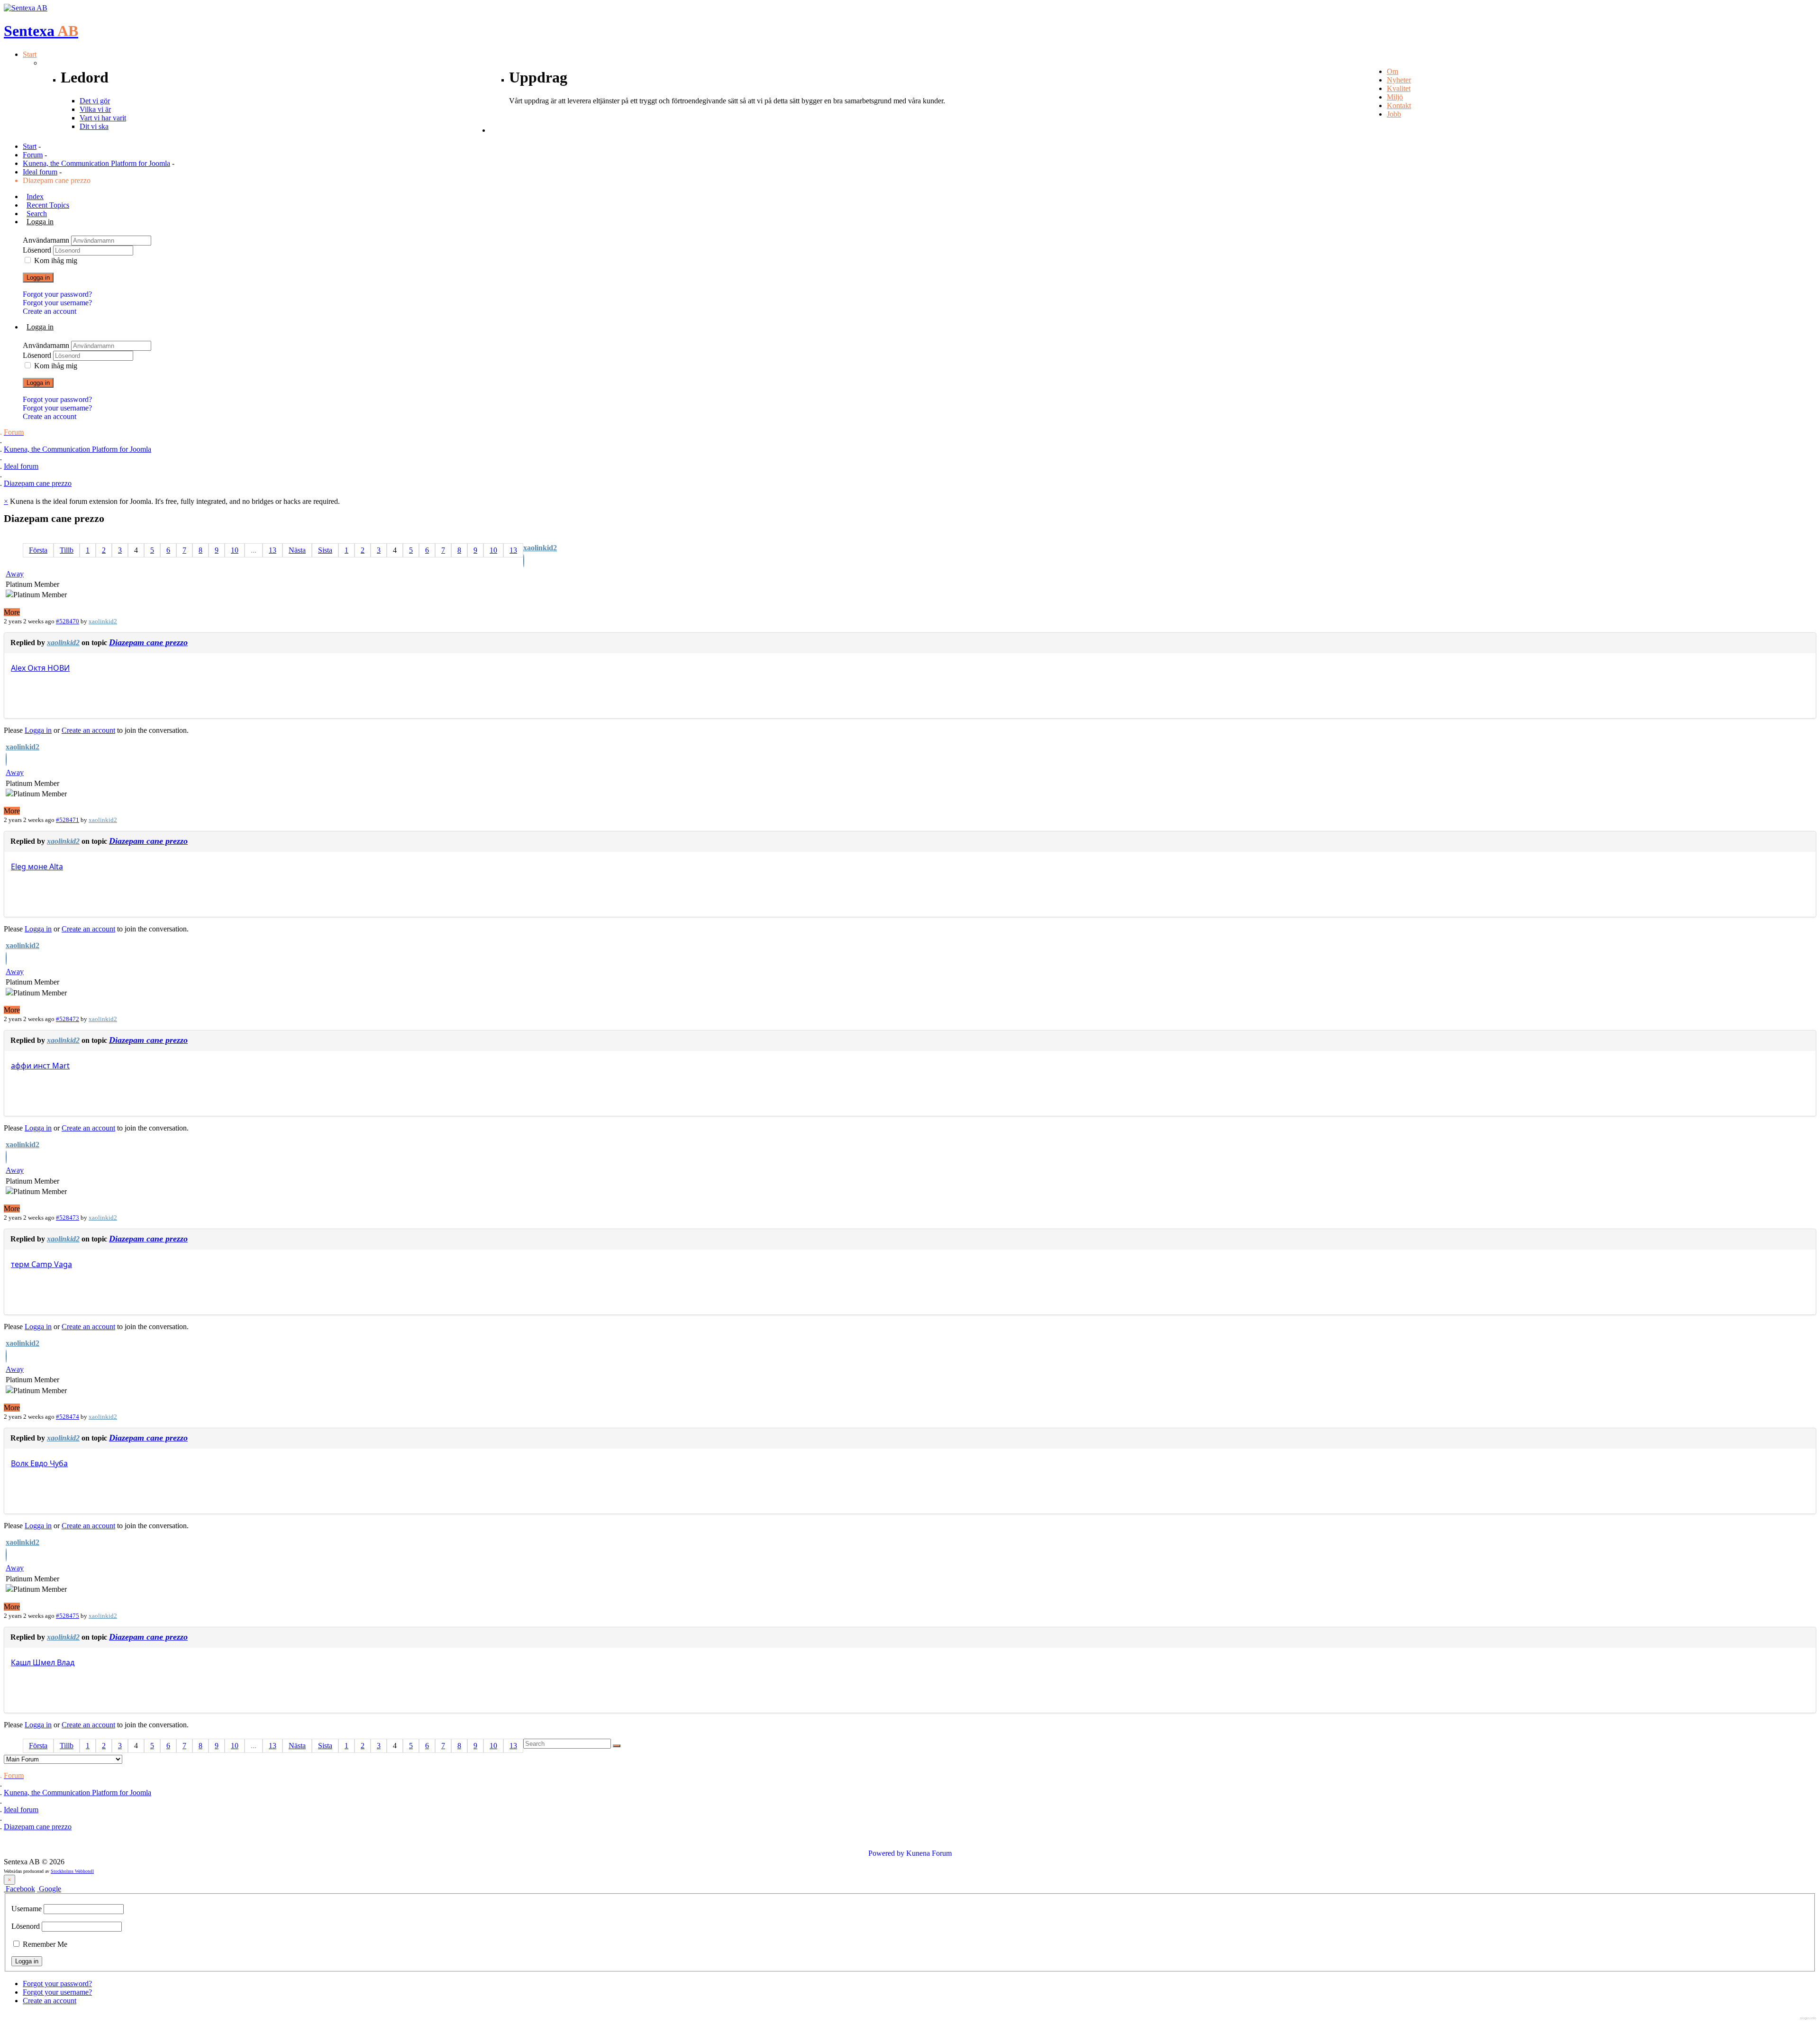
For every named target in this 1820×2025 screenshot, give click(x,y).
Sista (325, 550)
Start (30, 146)
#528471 (68, 820)
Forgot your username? (57, 303)
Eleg (18, 867)
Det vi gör (95, 101)
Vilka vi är (95, 109)
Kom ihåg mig (56, 260)
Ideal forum (40, 172)
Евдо (39, 1463)
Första (38, 550)
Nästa (297, 550)
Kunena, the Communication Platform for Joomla (96, 163)
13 (273, 550)
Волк (20, 1463)
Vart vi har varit (103, 118)
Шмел (44, 1662)
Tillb (67, 550)
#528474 (68, 1417)
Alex (18, 668)
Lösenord (38, 250)
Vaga (63, 1264)
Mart (61, 1066)
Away (15, 574)
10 (235, 550)
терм (20, 1264)
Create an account (50, 311)
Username (27, 1909)
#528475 (68, 1616)
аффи (21, 1066)
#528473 (68, 1218)
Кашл (21, 1662)
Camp (42, 1264)
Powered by (886, 1853)
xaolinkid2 (540, 548)
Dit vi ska (94, 126)
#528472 (68, 1019)
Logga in (38, 278)
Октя (36, 668)
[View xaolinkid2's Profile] (524, 562)
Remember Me (44, 1944)
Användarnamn (47, 240)
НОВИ (59, 668)
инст (42, 1066)
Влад (66, 1662)
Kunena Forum (929, 1853)
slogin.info (1808, 2018)
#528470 (68, 621)
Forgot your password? (57, 294)
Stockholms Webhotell (72, 1871)
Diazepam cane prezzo (148, 642)
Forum (33, 155)
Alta (56, 867)
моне (38, 867)
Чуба (59, 1463)
